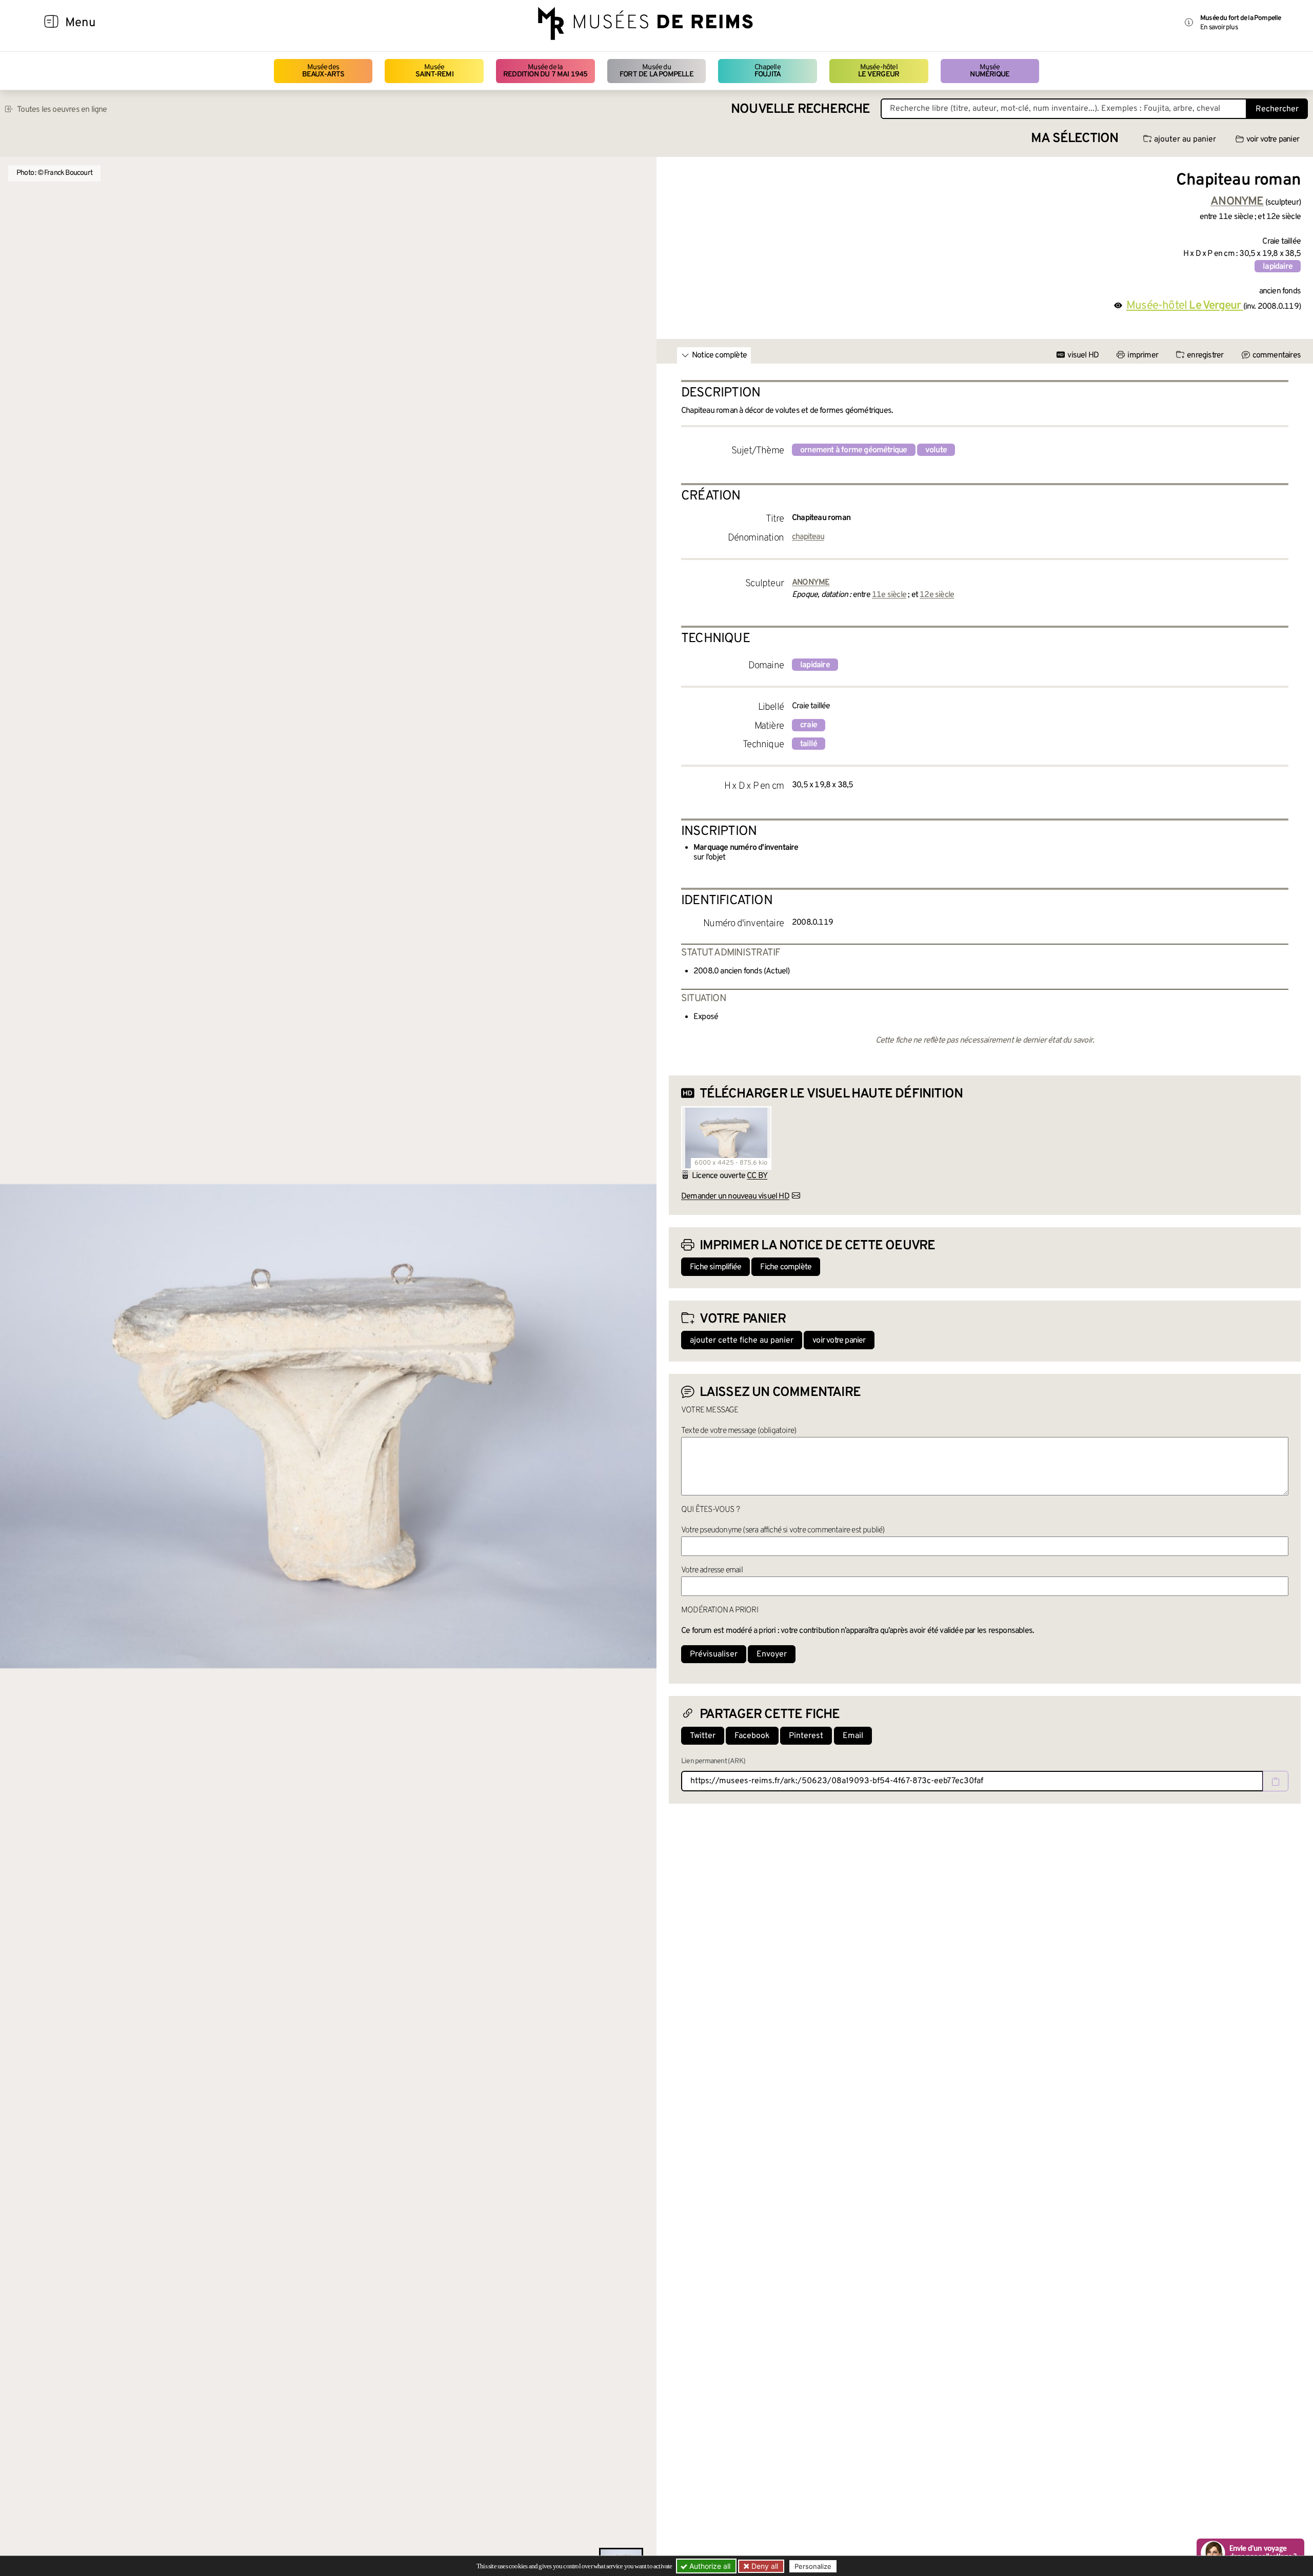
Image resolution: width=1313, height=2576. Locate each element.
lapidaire (1278, 267)
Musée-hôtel (879, 71)
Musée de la (545, 71)
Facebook (752, 1736)
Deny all (764, 2566)
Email (853, 1736)
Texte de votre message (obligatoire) (739, 1431)
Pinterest (806, 1736)
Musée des (323, 71)
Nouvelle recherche (801, 109)
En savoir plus (1219, 27)
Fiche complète (786, 1267)
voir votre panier (1273, 139)
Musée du (656, 71)
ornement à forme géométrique (854, 450)
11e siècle (889, 595)
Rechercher (1277, 109)
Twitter (703, 1736)
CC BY (757, 1176)
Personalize (813, 2566)
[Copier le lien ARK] (1276, 1781)
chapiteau (808, 537)
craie (809, 725)
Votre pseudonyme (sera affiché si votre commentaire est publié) (783, 1530)
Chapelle (768, 71)
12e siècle (937, 595)
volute (936, 450)
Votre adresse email (712, 1570)
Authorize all (709, 2566)
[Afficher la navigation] (51, 23)
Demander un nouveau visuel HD (735, 1196)
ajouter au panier (1185, 139)
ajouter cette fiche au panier (742, 1341)
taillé (809, 744)
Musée (434, 71)
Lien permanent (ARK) (713, 1761)
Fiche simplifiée (715, 1267)
